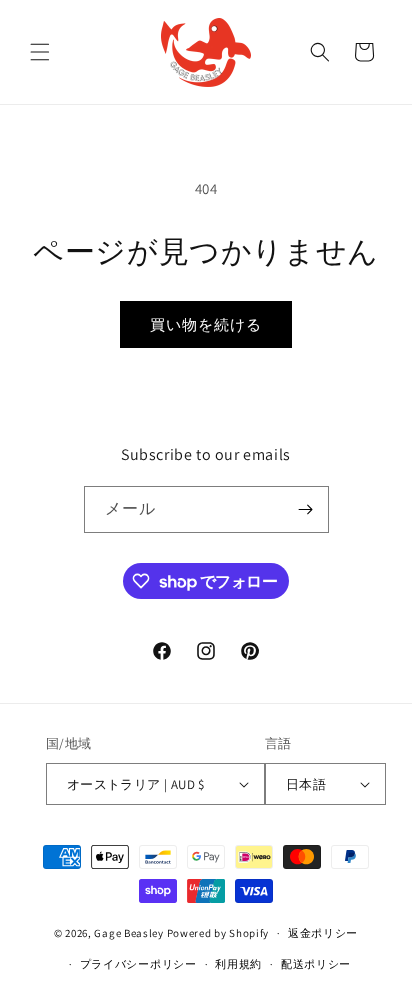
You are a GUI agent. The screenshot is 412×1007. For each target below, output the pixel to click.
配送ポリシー (316, 964)
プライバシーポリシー (138, 964)
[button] (40, 52)
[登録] (306, 509)
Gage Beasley (128, 933)
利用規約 (238, 964)
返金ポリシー (323, 933)
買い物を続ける (206, 324)
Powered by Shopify (218, 933)
